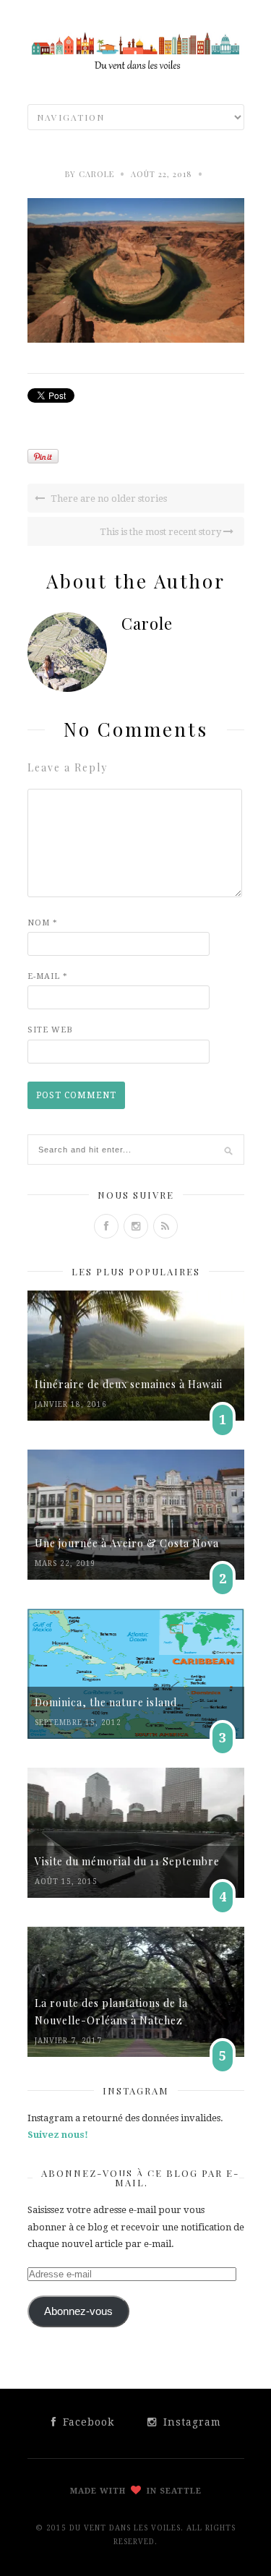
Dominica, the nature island (106, 1702)
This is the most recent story (162, 532)
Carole (96, 174)
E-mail (48, 976)
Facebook (87, 2422)
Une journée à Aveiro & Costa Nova (127, 1543)
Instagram (190, 2422)
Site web (50, 1030)
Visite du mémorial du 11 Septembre (127, 1861)
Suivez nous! (58, 2135)
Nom (43, 923)
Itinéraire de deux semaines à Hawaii (129, 1384)
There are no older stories (108, 498)
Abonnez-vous (78, 2311)
